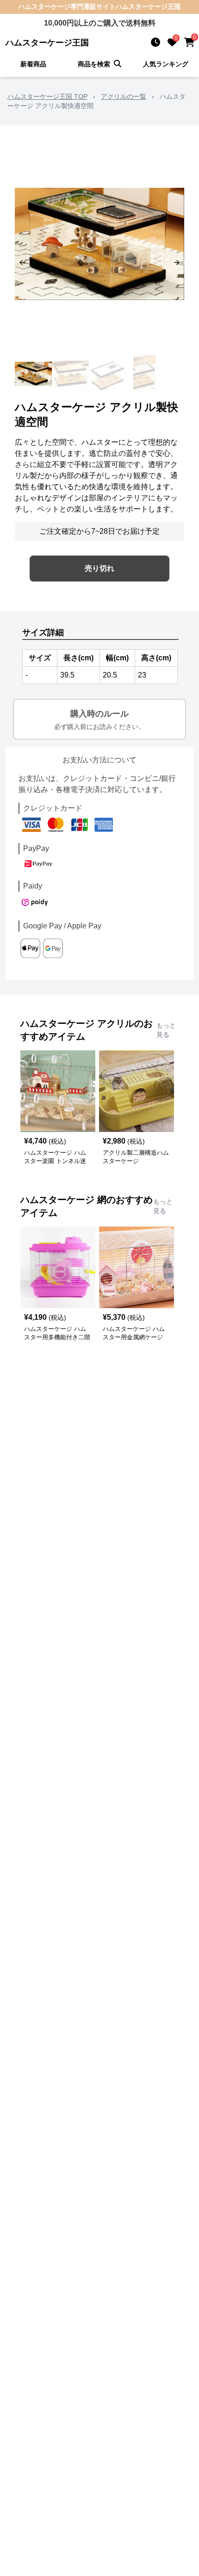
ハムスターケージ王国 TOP (47, 96)
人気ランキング (166, 64)
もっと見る (166, 1030)
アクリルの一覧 (124, 96)
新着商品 (33, 64)
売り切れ (99, 568)
